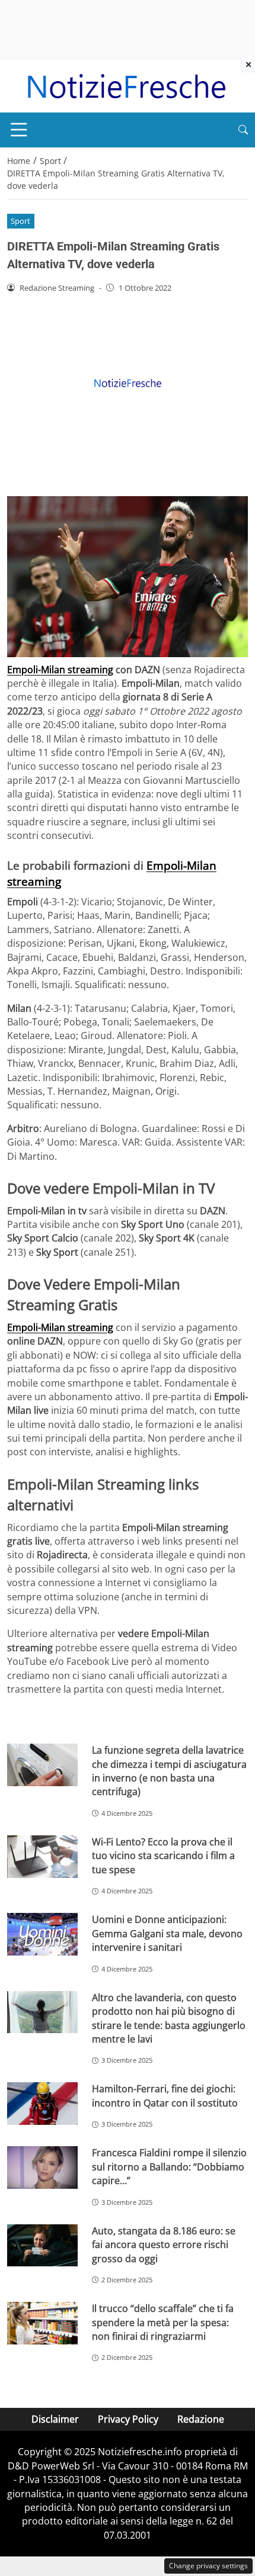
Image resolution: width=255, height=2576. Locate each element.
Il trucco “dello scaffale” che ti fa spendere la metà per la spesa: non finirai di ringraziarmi (163, 2322)
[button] (243, 130)
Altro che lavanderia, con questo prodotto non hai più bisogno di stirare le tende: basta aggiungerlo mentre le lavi (169, 2018)
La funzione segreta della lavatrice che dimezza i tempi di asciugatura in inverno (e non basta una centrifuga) (169, 1771)
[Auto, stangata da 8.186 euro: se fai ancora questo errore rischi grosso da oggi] (42, 2246)
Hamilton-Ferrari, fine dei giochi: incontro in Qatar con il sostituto (165, 2096)
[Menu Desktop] (19, 130)
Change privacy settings (208, 2566)
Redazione (201, 2419)
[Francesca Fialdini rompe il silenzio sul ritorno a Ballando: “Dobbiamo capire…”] (42, 2167)
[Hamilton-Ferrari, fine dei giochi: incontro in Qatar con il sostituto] (42, 2104)
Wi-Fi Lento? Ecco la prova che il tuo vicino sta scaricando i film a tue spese (163, 1856)
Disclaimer (55, 2419)
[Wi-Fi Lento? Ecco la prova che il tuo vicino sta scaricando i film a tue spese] (42, 1857)
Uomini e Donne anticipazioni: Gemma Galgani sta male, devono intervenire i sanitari (167, 1933)
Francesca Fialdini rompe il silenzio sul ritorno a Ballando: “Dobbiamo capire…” (169, 2167)
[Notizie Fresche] (126, 85)
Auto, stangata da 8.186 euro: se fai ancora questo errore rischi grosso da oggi (164, 2245)
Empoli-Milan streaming (60, 670)
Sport (20, 221)
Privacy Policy (128, 2419)
